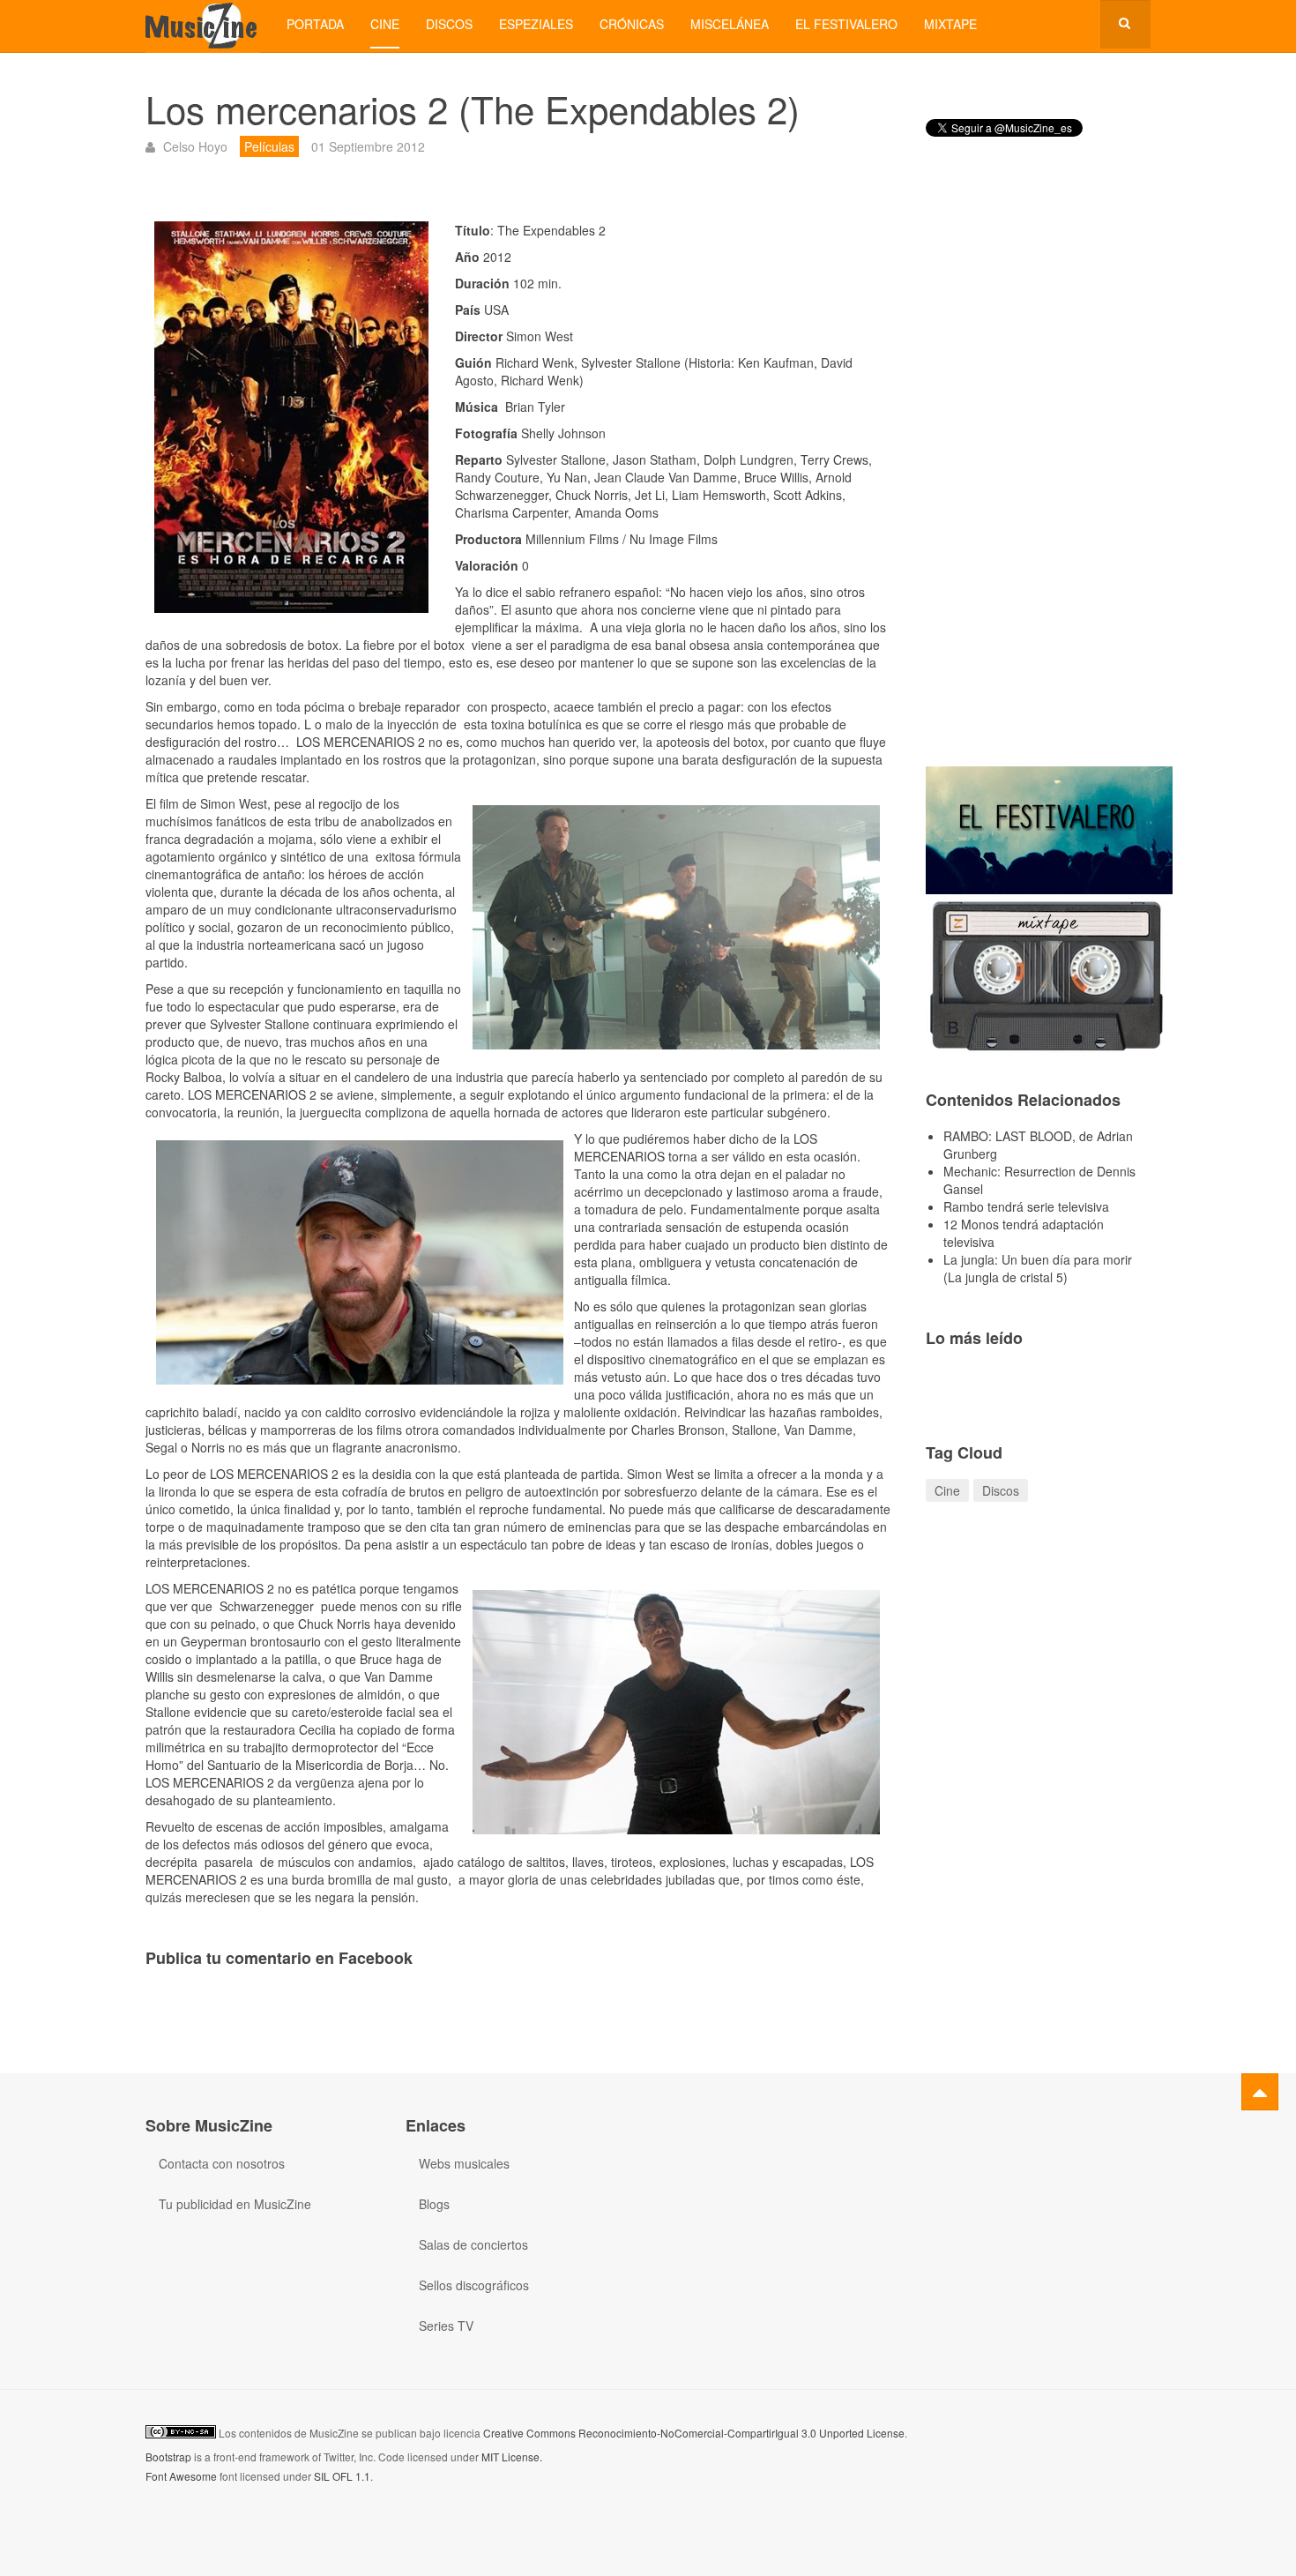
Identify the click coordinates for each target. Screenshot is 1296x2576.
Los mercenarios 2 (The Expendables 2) (473, 108)
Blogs (434, 2204)
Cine (385, 24)
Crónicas (632, 24)
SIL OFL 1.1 (342, 2476)
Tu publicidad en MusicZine (235, 2204)
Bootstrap (168, 2457)
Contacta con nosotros (222, 2163)
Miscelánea (730, 24)
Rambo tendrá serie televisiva (1026, 1206)
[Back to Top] (1260, 2092)
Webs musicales (464, 2163)
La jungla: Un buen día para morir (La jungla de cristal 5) (1038, 1268)
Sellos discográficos (474, 2285)
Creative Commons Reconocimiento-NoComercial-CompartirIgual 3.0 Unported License (694, 2433)
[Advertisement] (1038, 467)
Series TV (446, 2326)
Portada (315, 24)
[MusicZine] (203, 24)
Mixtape (950, 24)
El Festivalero (846, 24)
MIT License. (512, 2457)
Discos (449, 24)
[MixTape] (1049, 974)
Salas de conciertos (473, 2244)
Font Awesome (181, 2476)
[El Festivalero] (1049, 828)
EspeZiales (536, 24)
